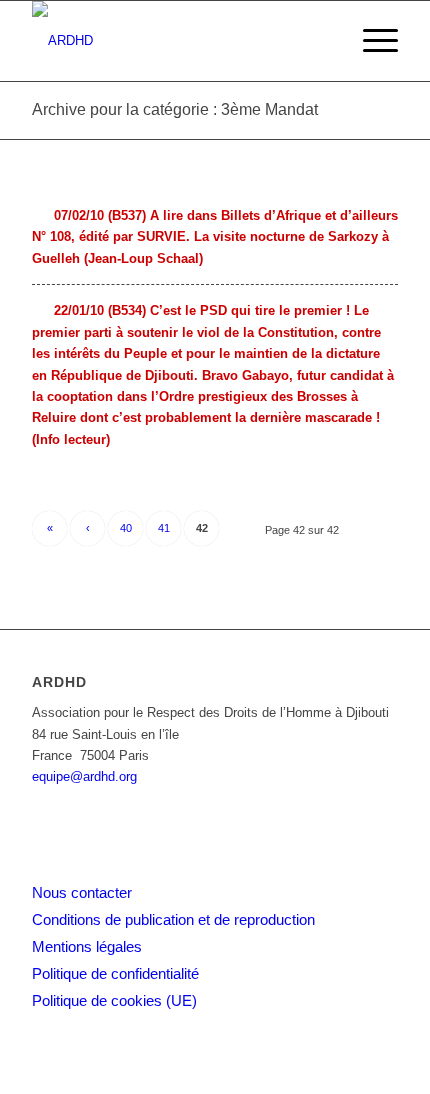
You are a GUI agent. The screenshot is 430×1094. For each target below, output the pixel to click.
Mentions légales (87, 946)
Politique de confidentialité (115, 973)
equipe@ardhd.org (84, 776)
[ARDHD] (178, 41)
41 (164, 528)
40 (126, 528)
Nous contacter (82, 892)
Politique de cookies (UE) (114, 1000)
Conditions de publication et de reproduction (173, 919)
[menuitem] (370, 41)
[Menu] (370, 41)
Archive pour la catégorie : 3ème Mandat (175, 109)
